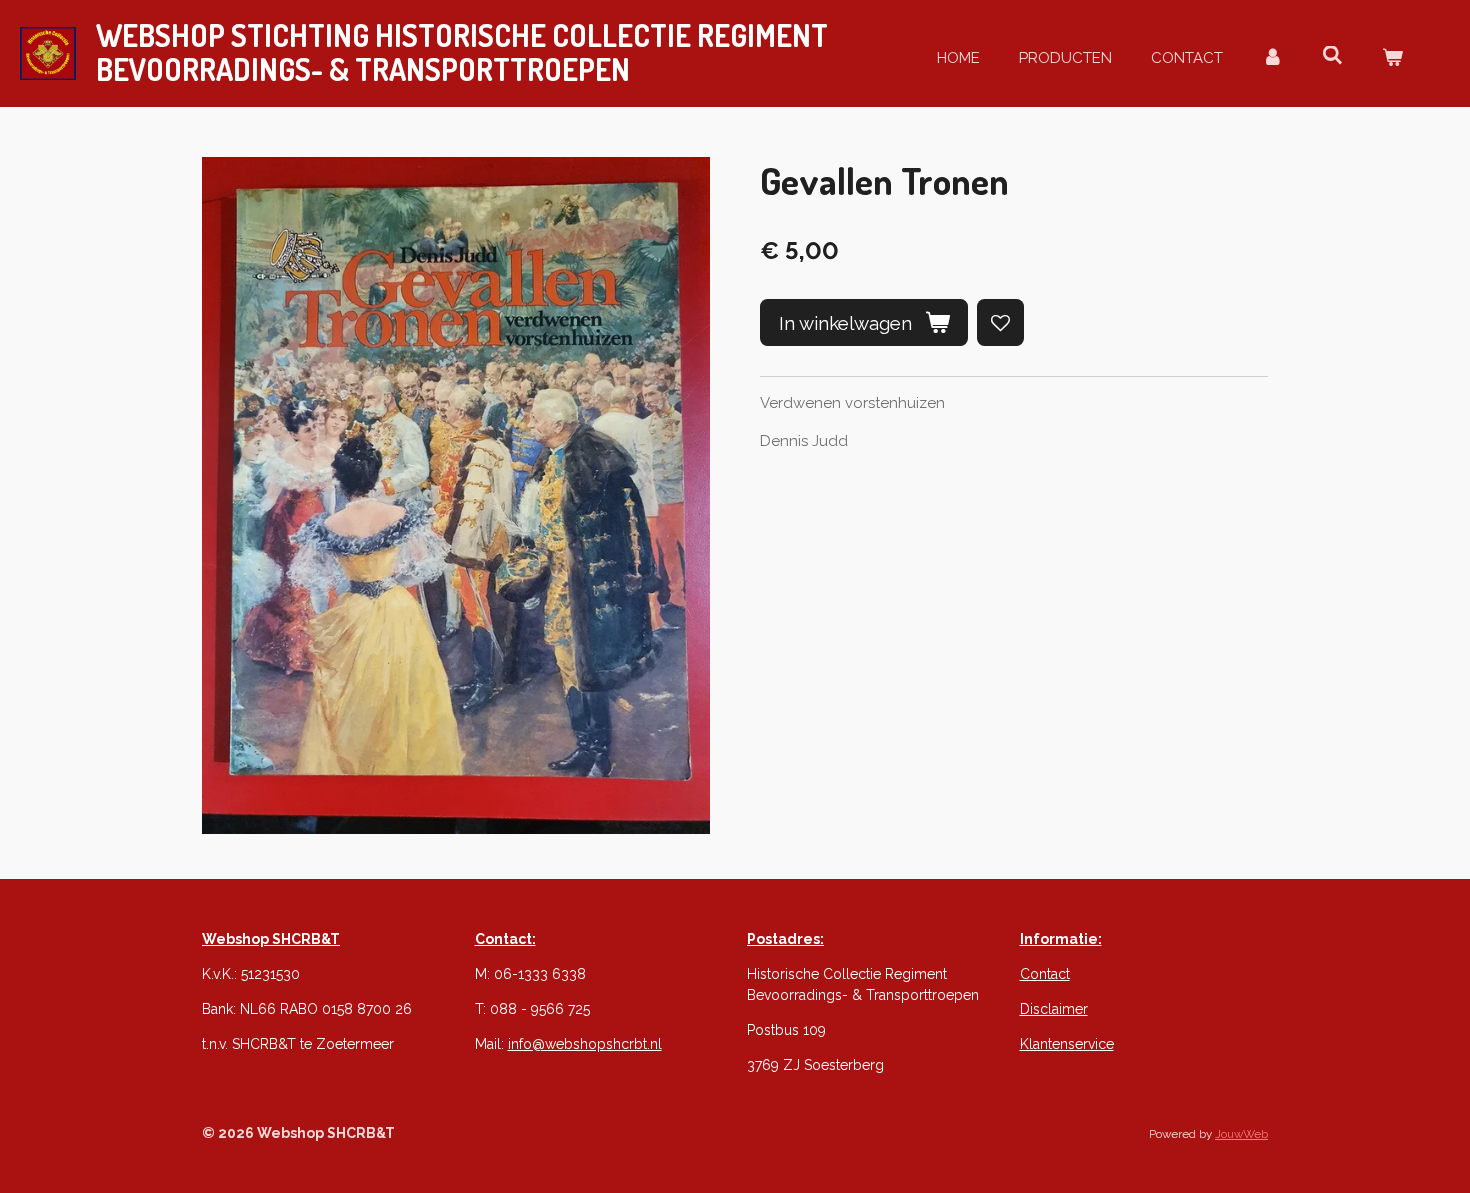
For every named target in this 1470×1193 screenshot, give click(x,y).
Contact (1045, 974)
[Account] (1272, 58)
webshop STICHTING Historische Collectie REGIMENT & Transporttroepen (462, 52)
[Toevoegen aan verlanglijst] (1000, 322)
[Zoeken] (1332, 56)
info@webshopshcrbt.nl (585, 1044)
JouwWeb (1241, 1134)
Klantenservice (1067, 1044)
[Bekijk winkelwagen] (1392, 58)
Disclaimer (1054, 1009)
